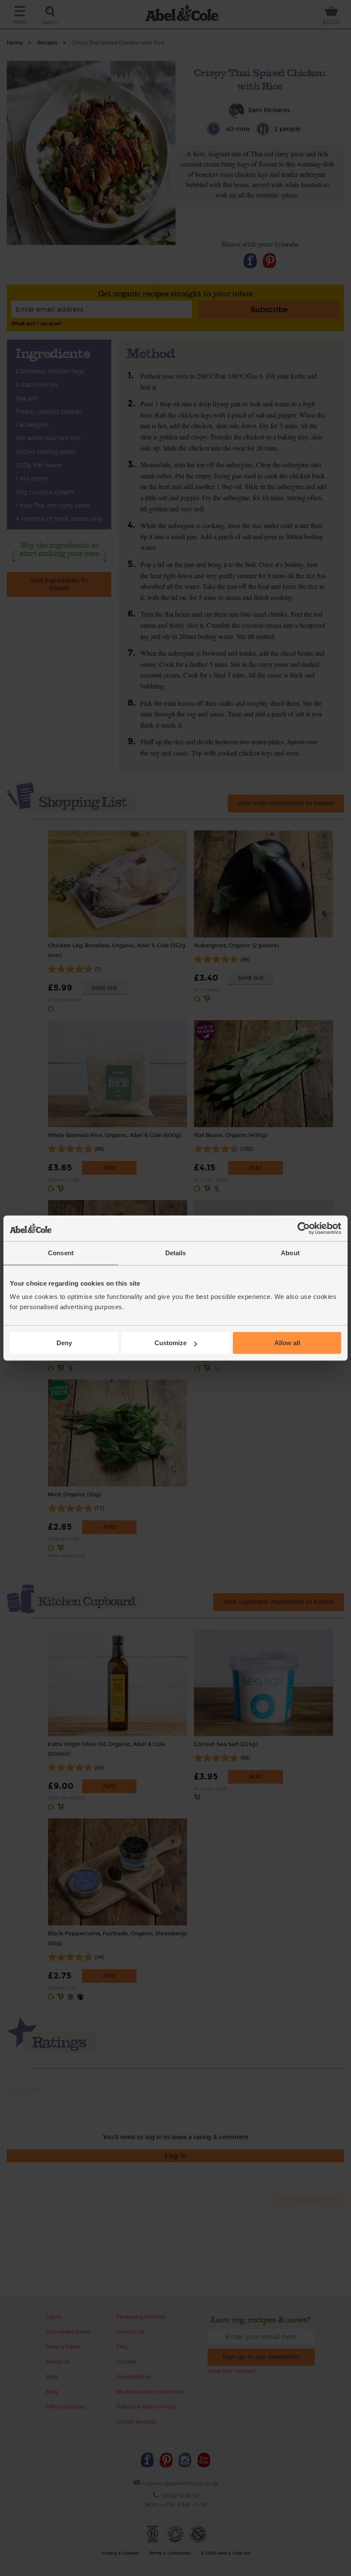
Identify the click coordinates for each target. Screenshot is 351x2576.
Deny (64, 1343)
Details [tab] (176, 1253)
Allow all (287, 1343)
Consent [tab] (61, 1253)
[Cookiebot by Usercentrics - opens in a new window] (304, 1228)
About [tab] (290, 1253)
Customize (171, 1343)
